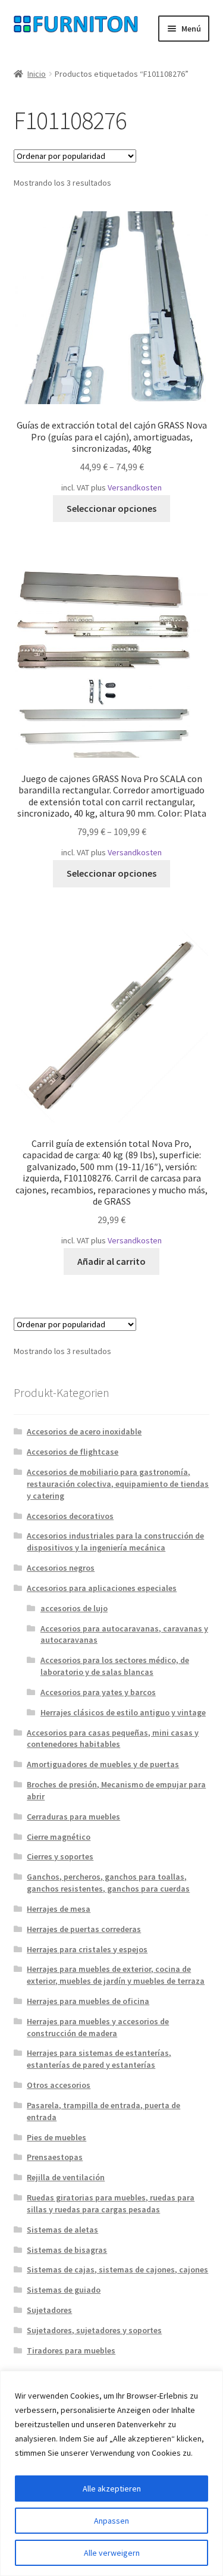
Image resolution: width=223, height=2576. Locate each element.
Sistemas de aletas (62, 2230)
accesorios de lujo (74, 1608)
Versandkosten (135, 487)
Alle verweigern (112, 2553)
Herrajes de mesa (59, 1909)
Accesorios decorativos (70, 1516)
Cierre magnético (59, 1837)
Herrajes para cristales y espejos (87, 1949)
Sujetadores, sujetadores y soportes (94, 2330)
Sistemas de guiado (64, 2290)
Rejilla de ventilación (66, 2177)
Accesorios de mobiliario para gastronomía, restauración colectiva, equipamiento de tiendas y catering (118, 1484)
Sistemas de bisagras (67, 2250)
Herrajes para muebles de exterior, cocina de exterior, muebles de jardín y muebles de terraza (116, 1975)
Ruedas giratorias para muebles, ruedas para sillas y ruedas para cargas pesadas (111, 2203)
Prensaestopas (55, 2157)
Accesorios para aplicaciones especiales (102, 1588)
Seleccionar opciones (111, 508)
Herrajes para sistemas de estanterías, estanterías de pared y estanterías (99, 2059)
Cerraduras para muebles (73, 1817)
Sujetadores (49, 2310)
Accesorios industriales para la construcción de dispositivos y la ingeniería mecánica (115, 1542)
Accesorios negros (61, 1568)
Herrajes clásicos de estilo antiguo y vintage (123, 1712)
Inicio (37, 74)
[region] (111, 2473)
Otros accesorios (59, 2085)
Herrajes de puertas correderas (84, 1929)
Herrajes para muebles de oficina (88, 2001)
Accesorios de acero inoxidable (84, 1431)
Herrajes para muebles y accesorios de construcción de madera (98, 2027)
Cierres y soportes (60, 1856)
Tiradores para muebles (71, 2350)
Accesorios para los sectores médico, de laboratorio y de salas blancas (115, 1666)
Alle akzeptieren (112, 2489)
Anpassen (111, 2521)
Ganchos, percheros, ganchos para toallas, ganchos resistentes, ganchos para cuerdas (108, 1883)
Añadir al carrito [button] (111, 1261)
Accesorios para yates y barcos (98, 1692)
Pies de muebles (56, 2137)
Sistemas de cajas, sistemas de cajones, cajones (117, 2269)
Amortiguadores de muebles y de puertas (103, 1764)
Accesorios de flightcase (73, 1452)
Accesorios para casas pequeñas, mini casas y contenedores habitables (113, 1739)
